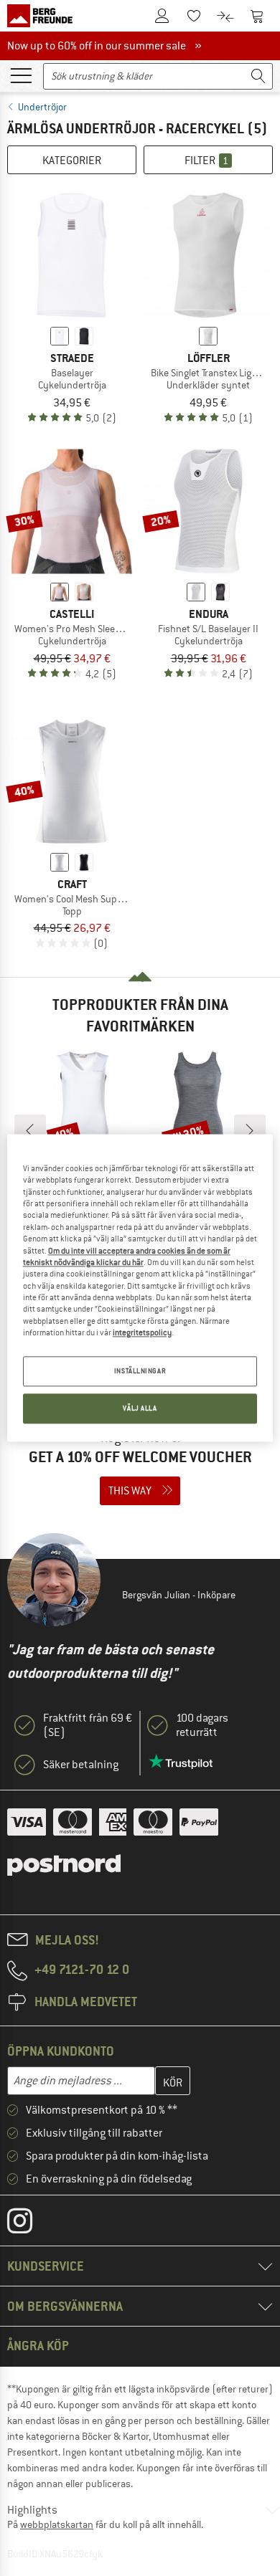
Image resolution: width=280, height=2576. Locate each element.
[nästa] (250, 1130)
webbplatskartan (57, 2524)
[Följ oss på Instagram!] (31, 2224)
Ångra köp (38, 2346)
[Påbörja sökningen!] (258, 76)
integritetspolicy (142, 1332)
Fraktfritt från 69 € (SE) (88, 1725)
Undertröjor (42, 107)
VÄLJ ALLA (140, 1409)
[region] (140, 1288)
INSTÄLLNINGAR (140, 1372)
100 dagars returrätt (202, 1725)
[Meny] (21, 75)
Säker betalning (81, 1765)
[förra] (30, 1130)
